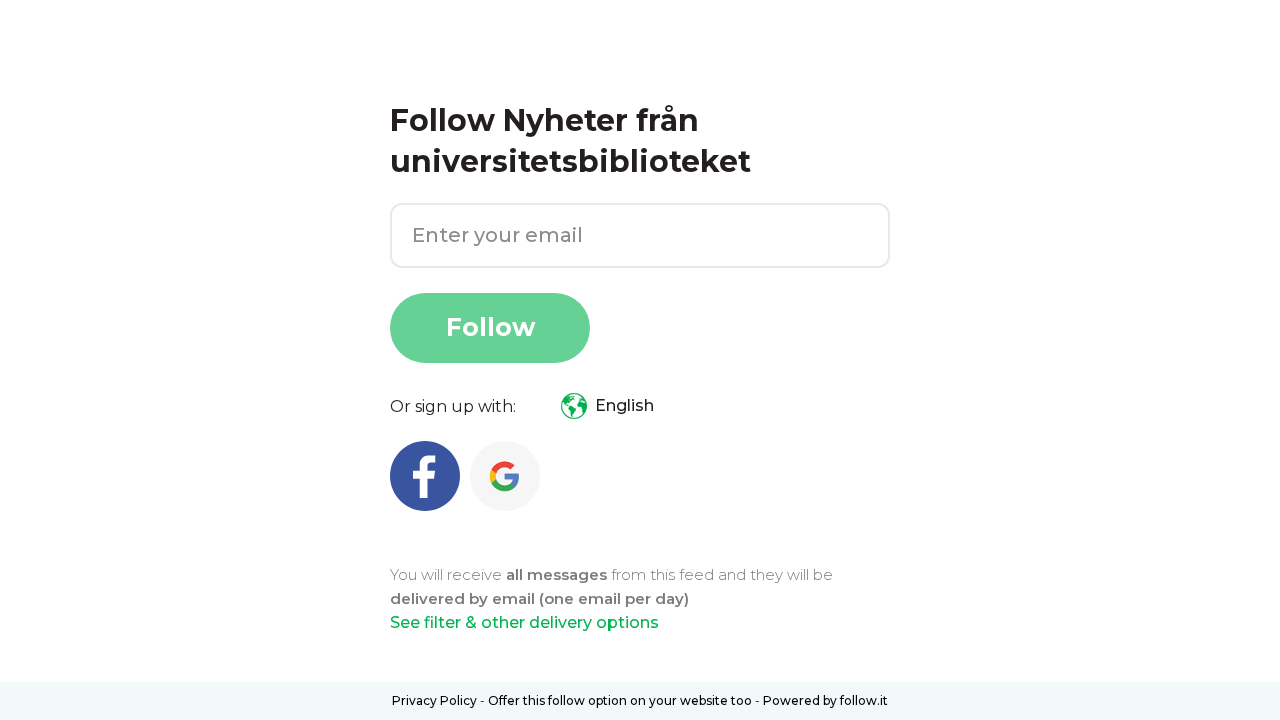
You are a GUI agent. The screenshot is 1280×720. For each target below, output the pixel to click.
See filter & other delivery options (524, 622)
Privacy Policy (434, 700)
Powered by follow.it (825, 700)
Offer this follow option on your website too (620, 700)
